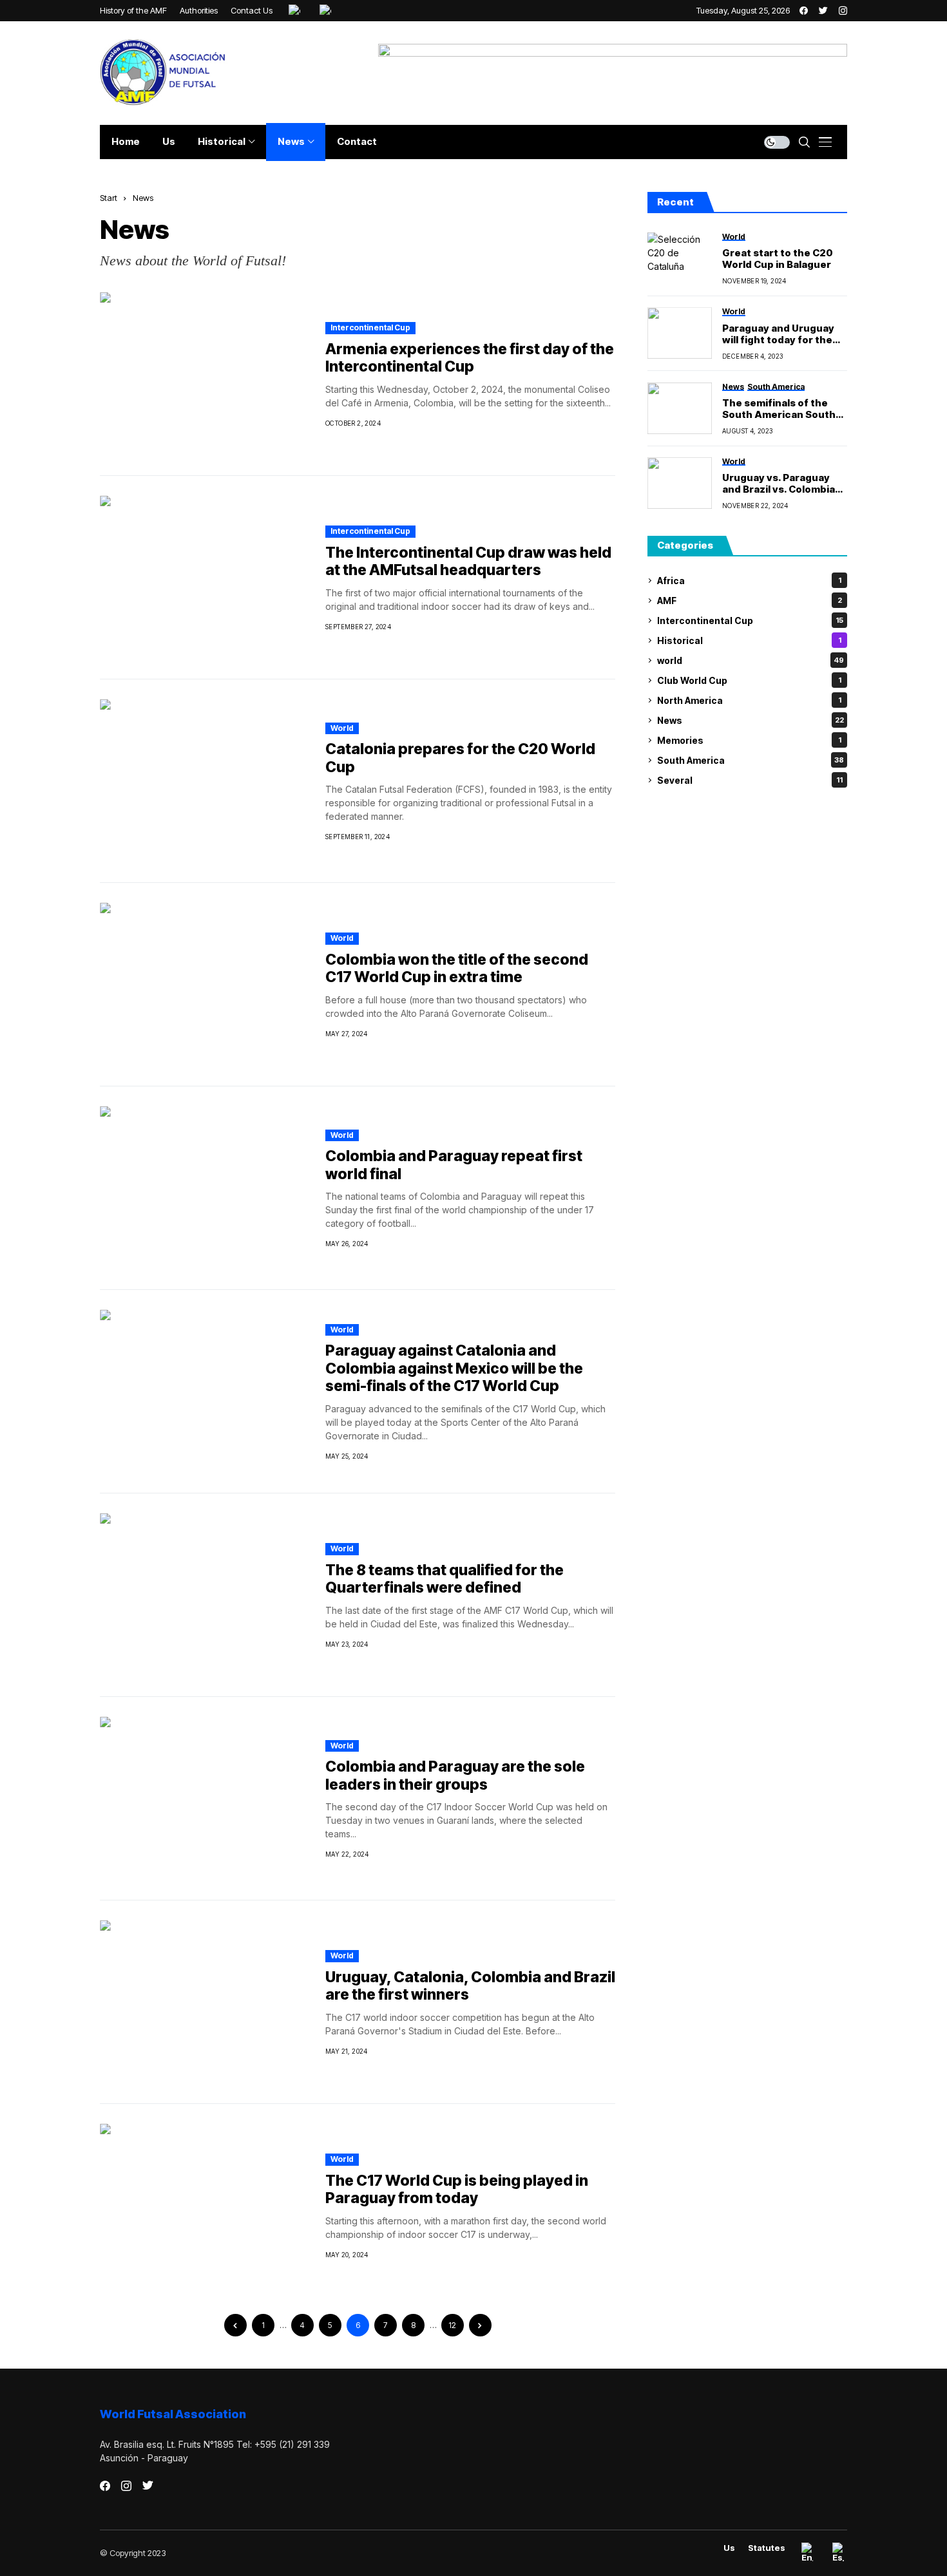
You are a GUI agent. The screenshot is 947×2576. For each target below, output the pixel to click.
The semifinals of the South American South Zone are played (779, 409)
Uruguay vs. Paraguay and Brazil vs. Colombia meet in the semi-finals (780, 484)
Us (729, 2548)
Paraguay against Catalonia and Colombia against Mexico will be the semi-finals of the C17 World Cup (454, 1368)
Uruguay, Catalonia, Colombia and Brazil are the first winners (470, 1986)
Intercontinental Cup (370, 327)
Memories (749, 740)
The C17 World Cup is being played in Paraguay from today (457, 2190)
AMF (750, 601)
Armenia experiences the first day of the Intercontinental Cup (470, 358)
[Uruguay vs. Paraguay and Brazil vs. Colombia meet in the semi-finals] (680, 483)
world (342, 728)
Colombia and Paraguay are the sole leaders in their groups (455, 1776)
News (143, 198)
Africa (749, 581)
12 (452, 2325)
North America (749, 700)
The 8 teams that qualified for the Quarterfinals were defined (445, 1579)
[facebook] (804, 11)
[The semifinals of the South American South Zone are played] (680, 408)
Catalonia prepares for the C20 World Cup (460, 758)
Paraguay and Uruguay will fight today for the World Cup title (778, 334)
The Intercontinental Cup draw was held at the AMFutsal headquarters (468, 562)
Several (750, 780)
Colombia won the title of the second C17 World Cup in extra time (457, 969)
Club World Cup (749, 680)
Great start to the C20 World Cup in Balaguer (778, 259)
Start (109, 198)
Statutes (767, 2548)
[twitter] (823, 11)
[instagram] (843, 11)
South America (751, 760)
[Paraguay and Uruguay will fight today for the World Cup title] (680, 333)
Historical (749, 640)
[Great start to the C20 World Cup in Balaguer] (680, 258)
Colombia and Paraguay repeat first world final (454, 1165)
